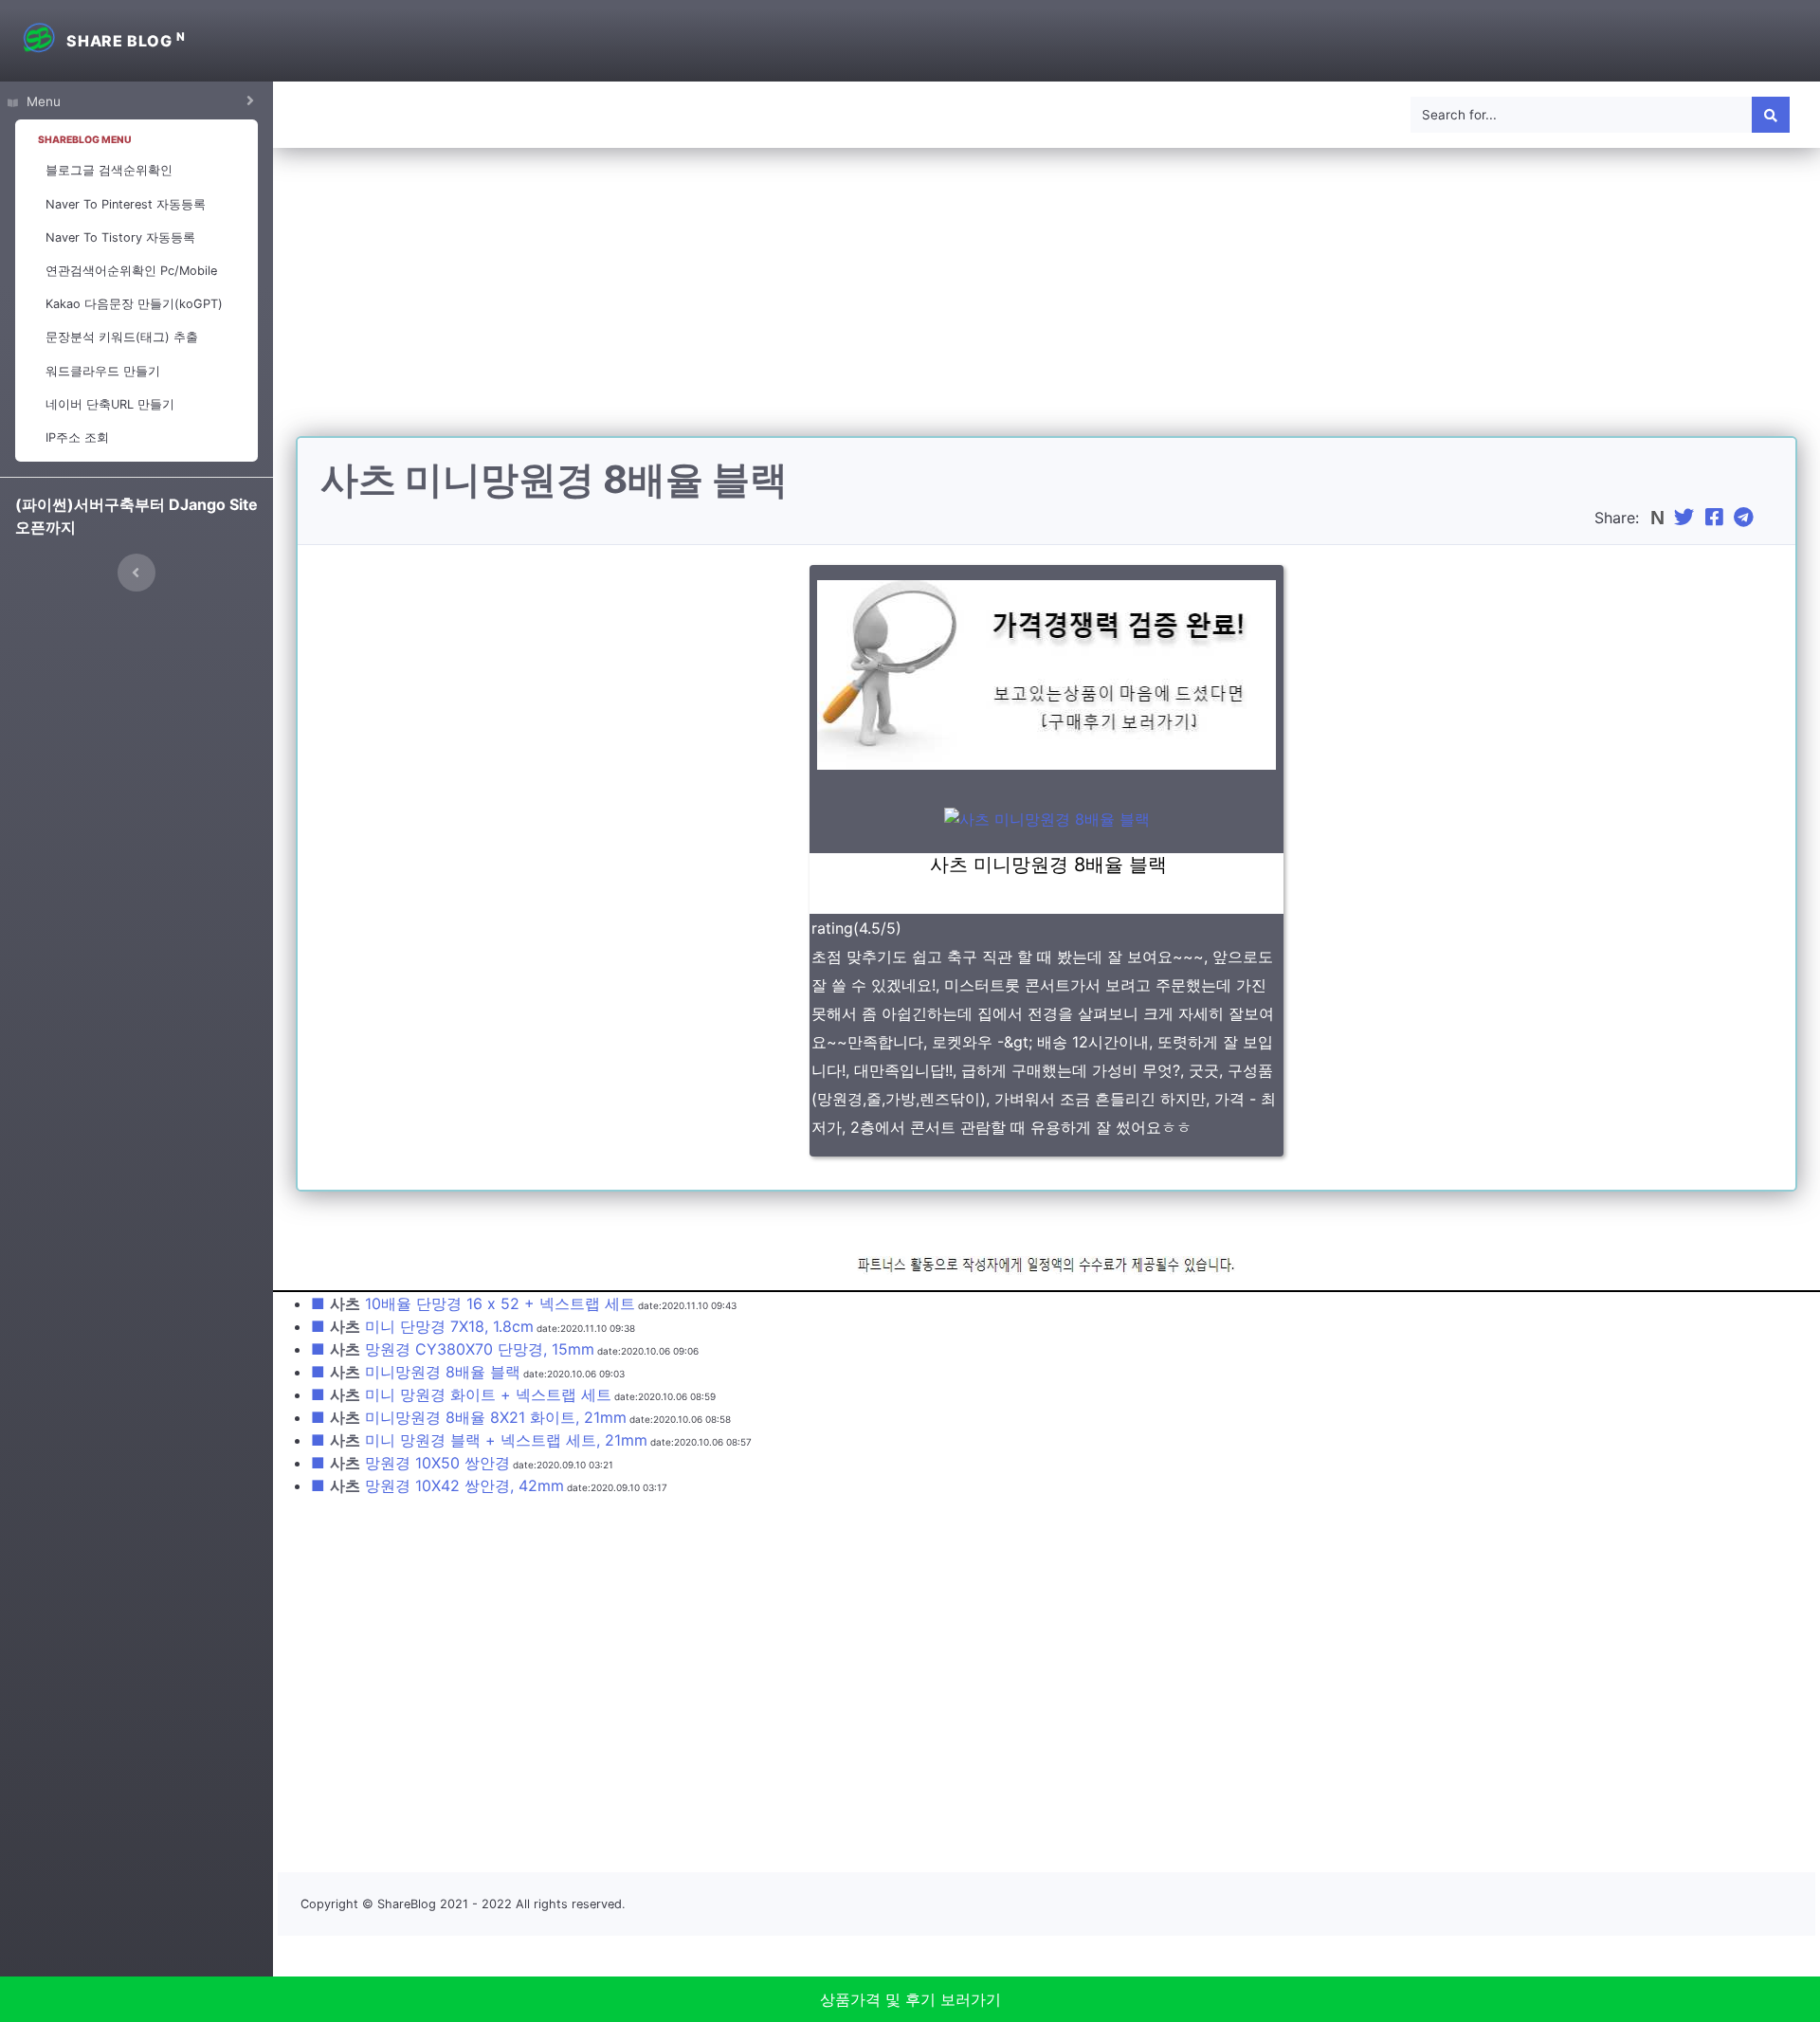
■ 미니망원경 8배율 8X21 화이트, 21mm (469, 1417)
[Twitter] (1686, 518)
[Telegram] (1746, 518)
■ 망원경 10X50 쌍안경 (410, 1463)
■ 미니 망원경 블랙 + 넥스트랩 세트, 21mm (479, 1440)
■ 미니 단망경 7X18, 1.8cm (422, 1326)
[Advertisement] (1046, 303)
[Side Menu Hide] (136, 573)
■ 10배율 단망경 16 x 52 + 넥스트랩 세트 (473, 1303)
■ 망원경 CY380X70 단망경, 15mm (453, 1349)
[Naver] (1659, 518)
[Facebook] (1717, 518)
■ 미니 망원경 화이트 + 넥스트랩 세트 (461, 1394)
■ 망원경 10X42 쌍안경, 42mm (437, 1485)
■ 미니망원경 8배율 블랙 (416, 1372)
